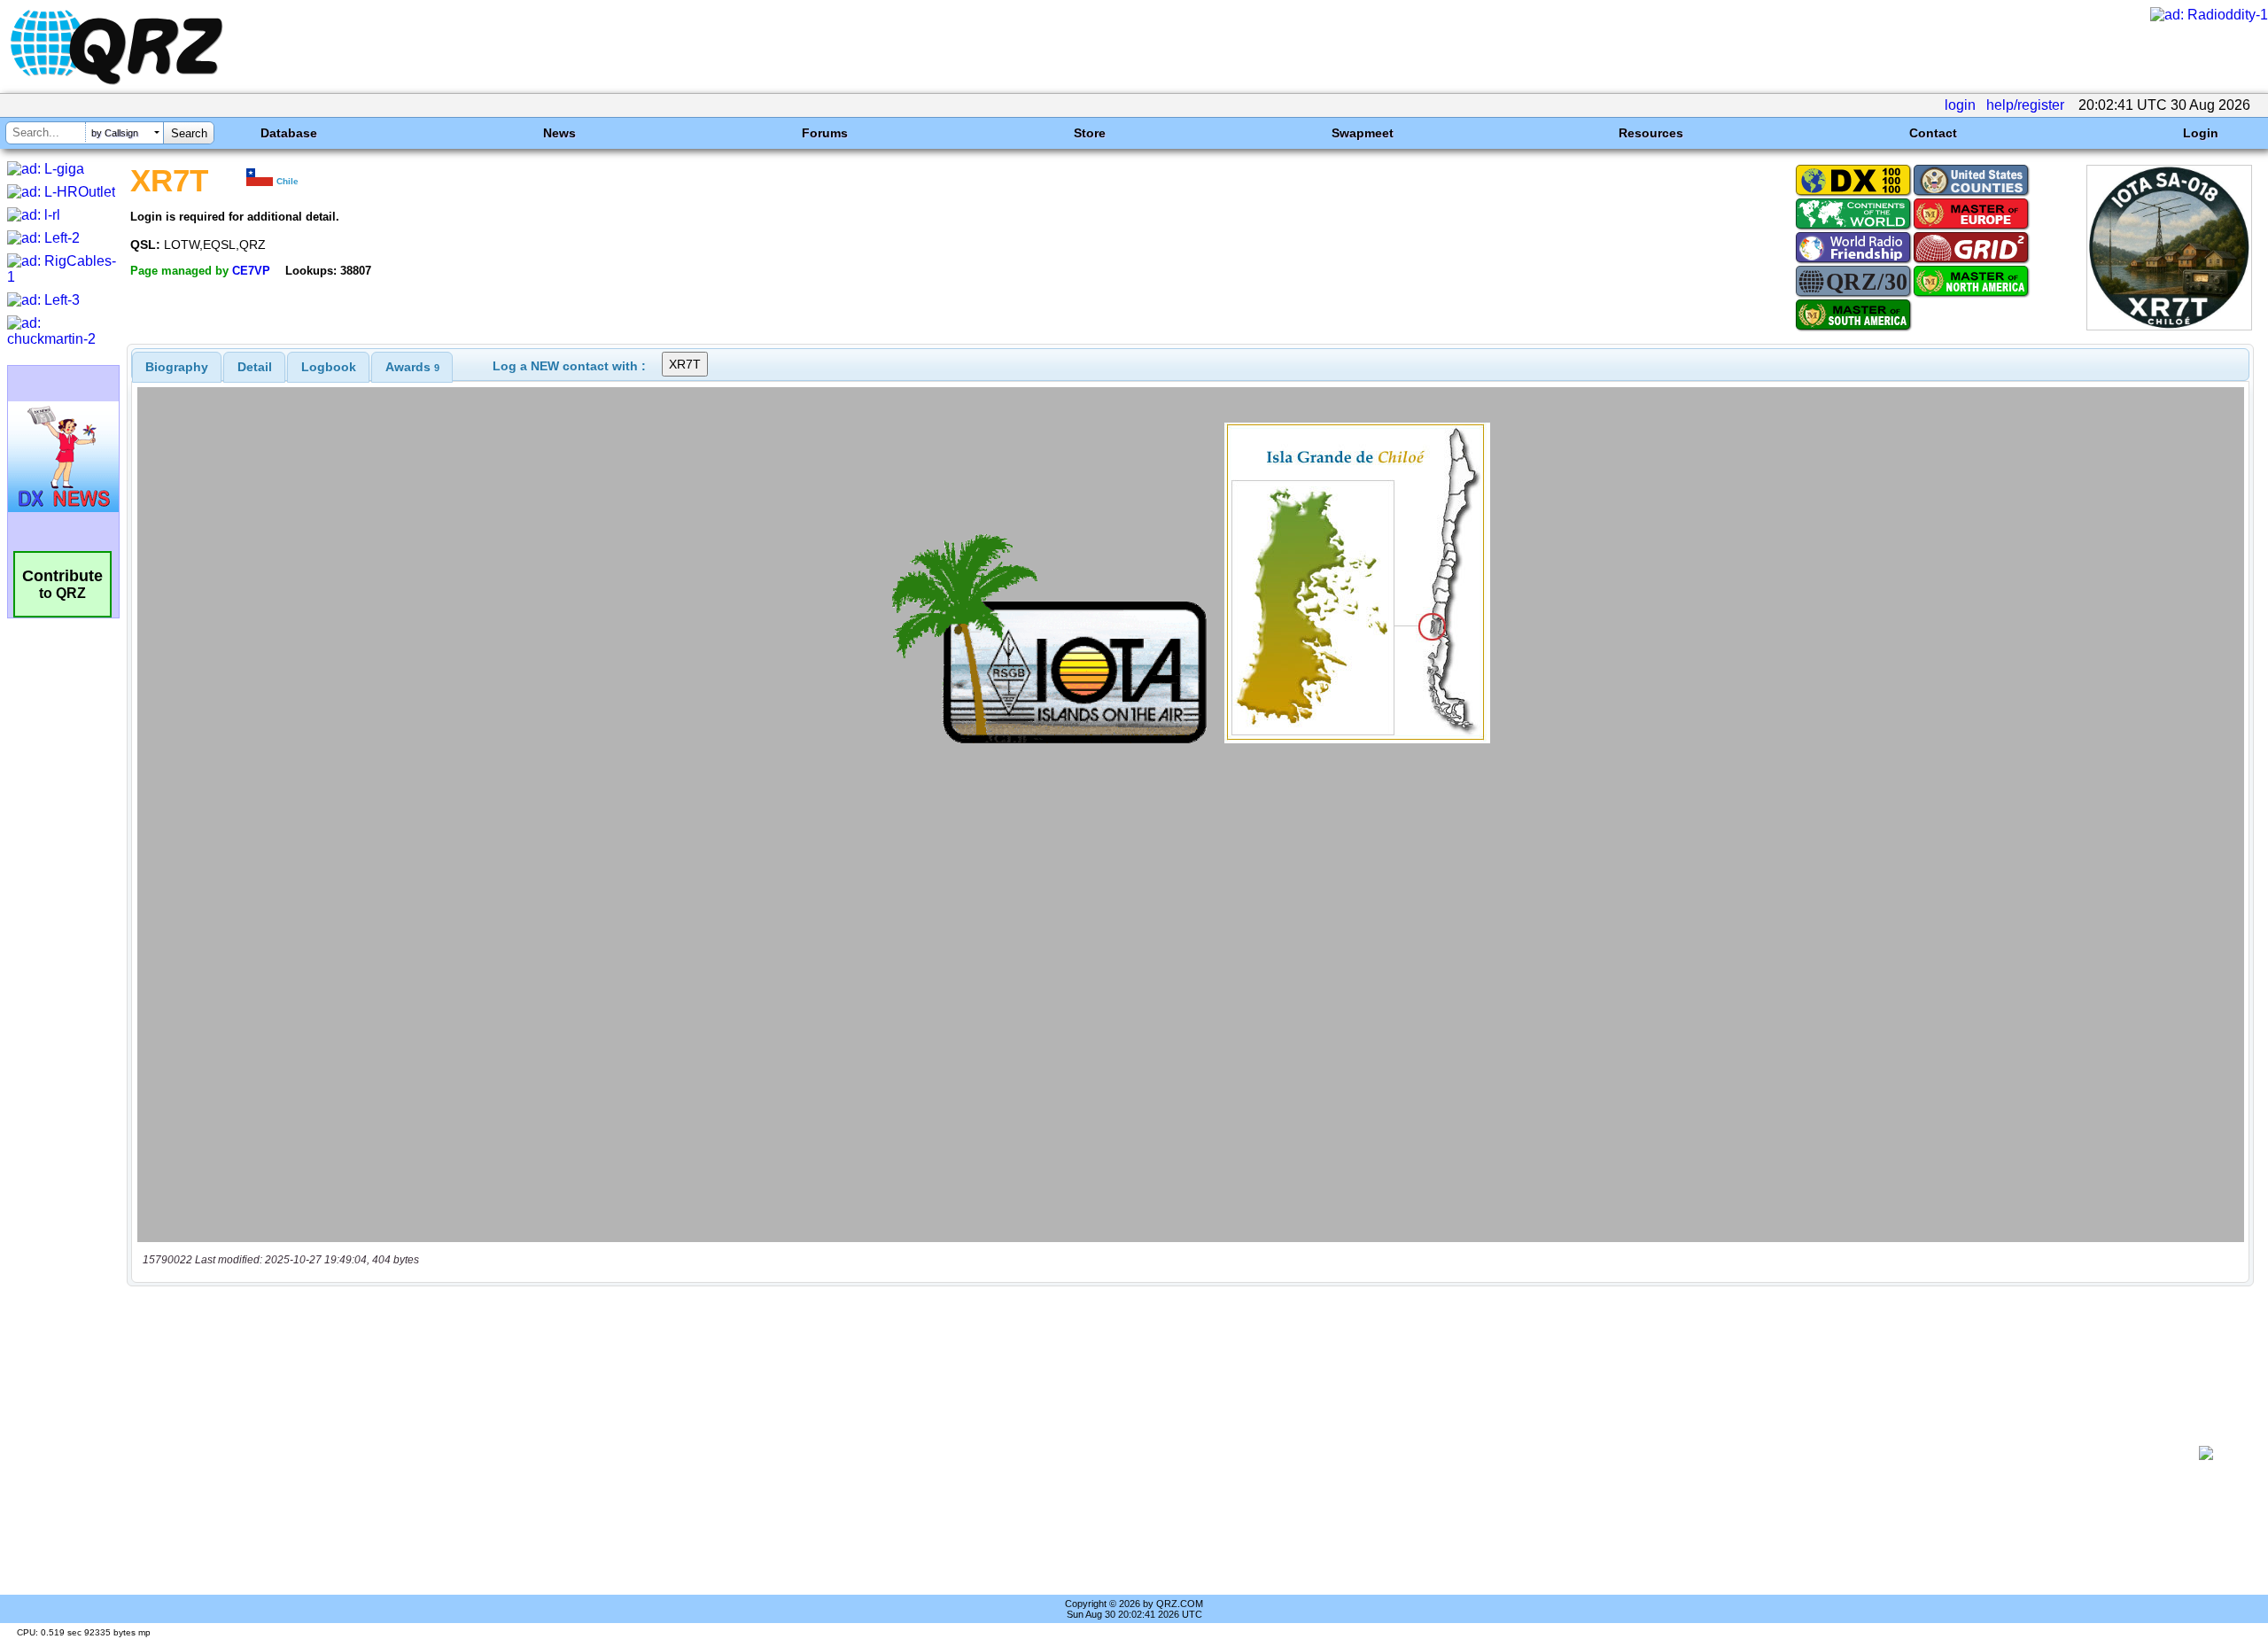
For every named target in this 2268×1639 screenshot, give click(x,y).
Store (1090, 133)
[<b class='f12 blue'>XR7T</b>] (2169, 326)
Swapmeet (1363, 133)
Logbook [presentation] (329, 367)
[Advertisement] (1157, 1453)
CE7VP (251, 271)
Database (289, 133)
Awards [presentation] (412, 367)
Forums (825, 133)
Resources (1651, 133)
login (1960, 105)
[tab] (177, 367)
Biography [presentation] (177, 367)
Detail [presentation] (255, 367)
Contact (1933, 133)
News (559, 133)
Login (2201, 133)
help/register (2025, 105)
